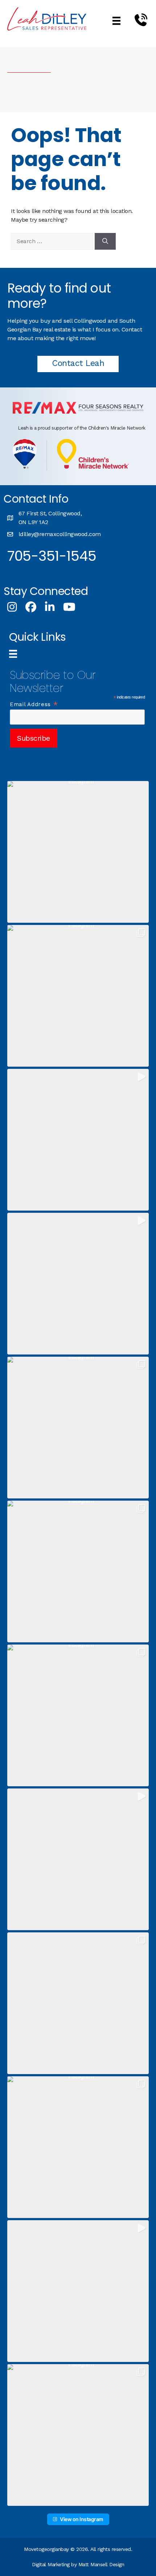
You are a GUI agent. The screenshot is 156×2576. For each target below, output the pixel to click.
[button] (78, 852)
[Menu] (116, 21)
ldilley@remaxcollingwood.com (60, 534)
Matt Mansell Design (101, 2564)
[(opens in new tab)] (78, 412)
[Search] (105, 241)
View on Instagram (82, 2519)
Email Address (34, 704)
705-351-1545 (52, 556)
